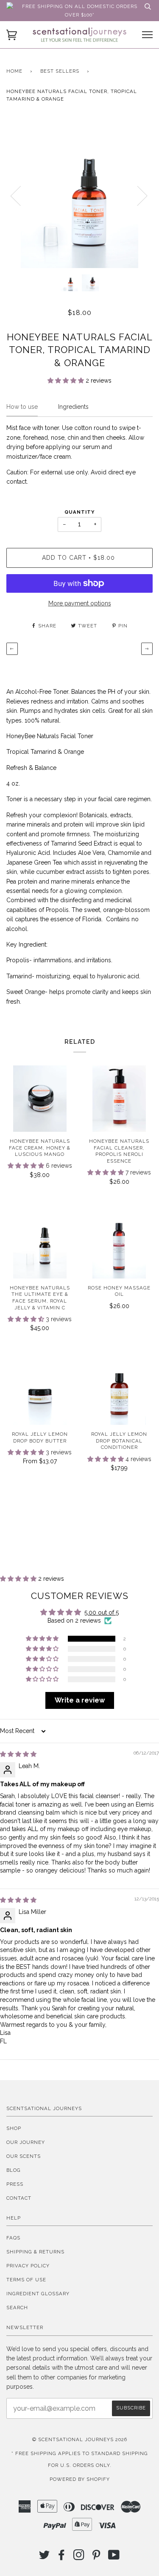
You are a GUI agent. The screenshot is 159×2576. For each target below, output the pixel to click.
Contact (19, 2198)
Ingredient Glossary (38, 2294)
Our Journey (26, 2142)
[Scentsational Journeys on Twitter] (45, 2557)
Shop (14, 2128)
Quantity (79, 512)
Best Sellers (60, 71)
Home (14, 71)
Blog (14, 2170)
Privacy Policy (28, 2266)
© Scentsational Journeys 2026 (80, 2439)
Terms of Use (26, 2280)
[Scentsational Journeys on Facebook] (62, 2557)
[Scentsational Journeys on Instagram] (79, 2557)
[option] (79, 195)
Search (17, 2308)
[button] (67, 381)
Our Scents (24, 2156)
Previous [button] (21, 195)
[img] (18, 1754)
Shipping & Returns (35, 2252)
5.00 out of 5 (102, 1612)
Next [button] (137, 195)
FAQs (13, 2238)
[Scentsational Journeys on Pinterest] (96, 2557)
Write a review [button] (80, 1700)
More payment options (80, 603)
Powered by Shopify (80, 2479)
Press (15, 2184)
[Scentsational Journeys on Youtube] (114, 2557)
